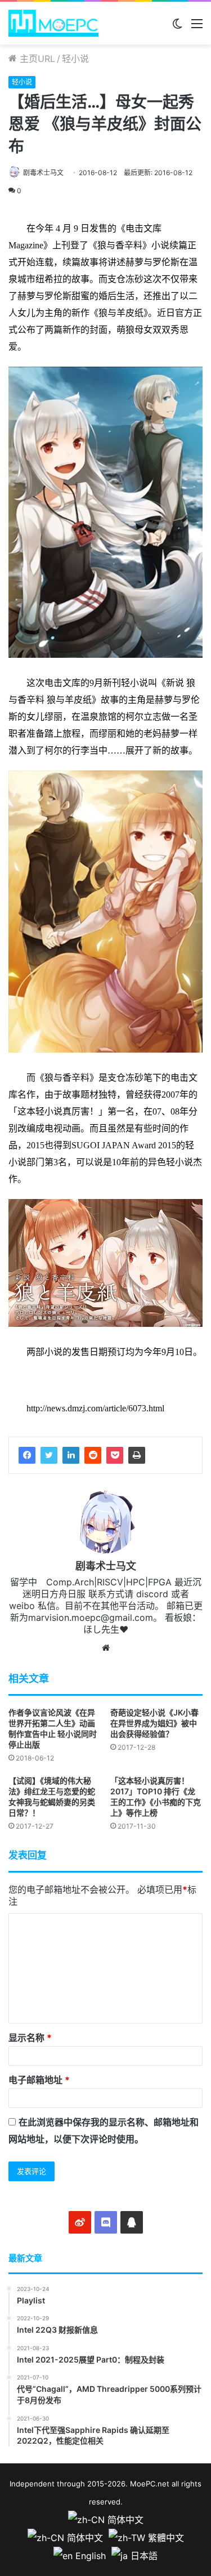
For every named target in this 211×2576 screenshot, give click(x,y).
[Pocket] (115, 1455)
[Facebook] (27, 1455)
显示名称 (30, 2038)
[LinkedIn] (71, 1455)
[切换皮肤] (177, 27)
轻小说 (75, 59)
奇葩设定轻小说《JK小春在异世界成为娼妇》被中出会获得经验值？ (154, 1723)
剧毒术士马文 (43, 173)
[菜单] (197, 27)
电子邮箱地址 (39, 2080)
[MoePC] (53, 23)
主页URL (36, 59)
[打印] (137, 1455)
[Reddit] (93, 1455)
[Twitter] (49, 1455)
